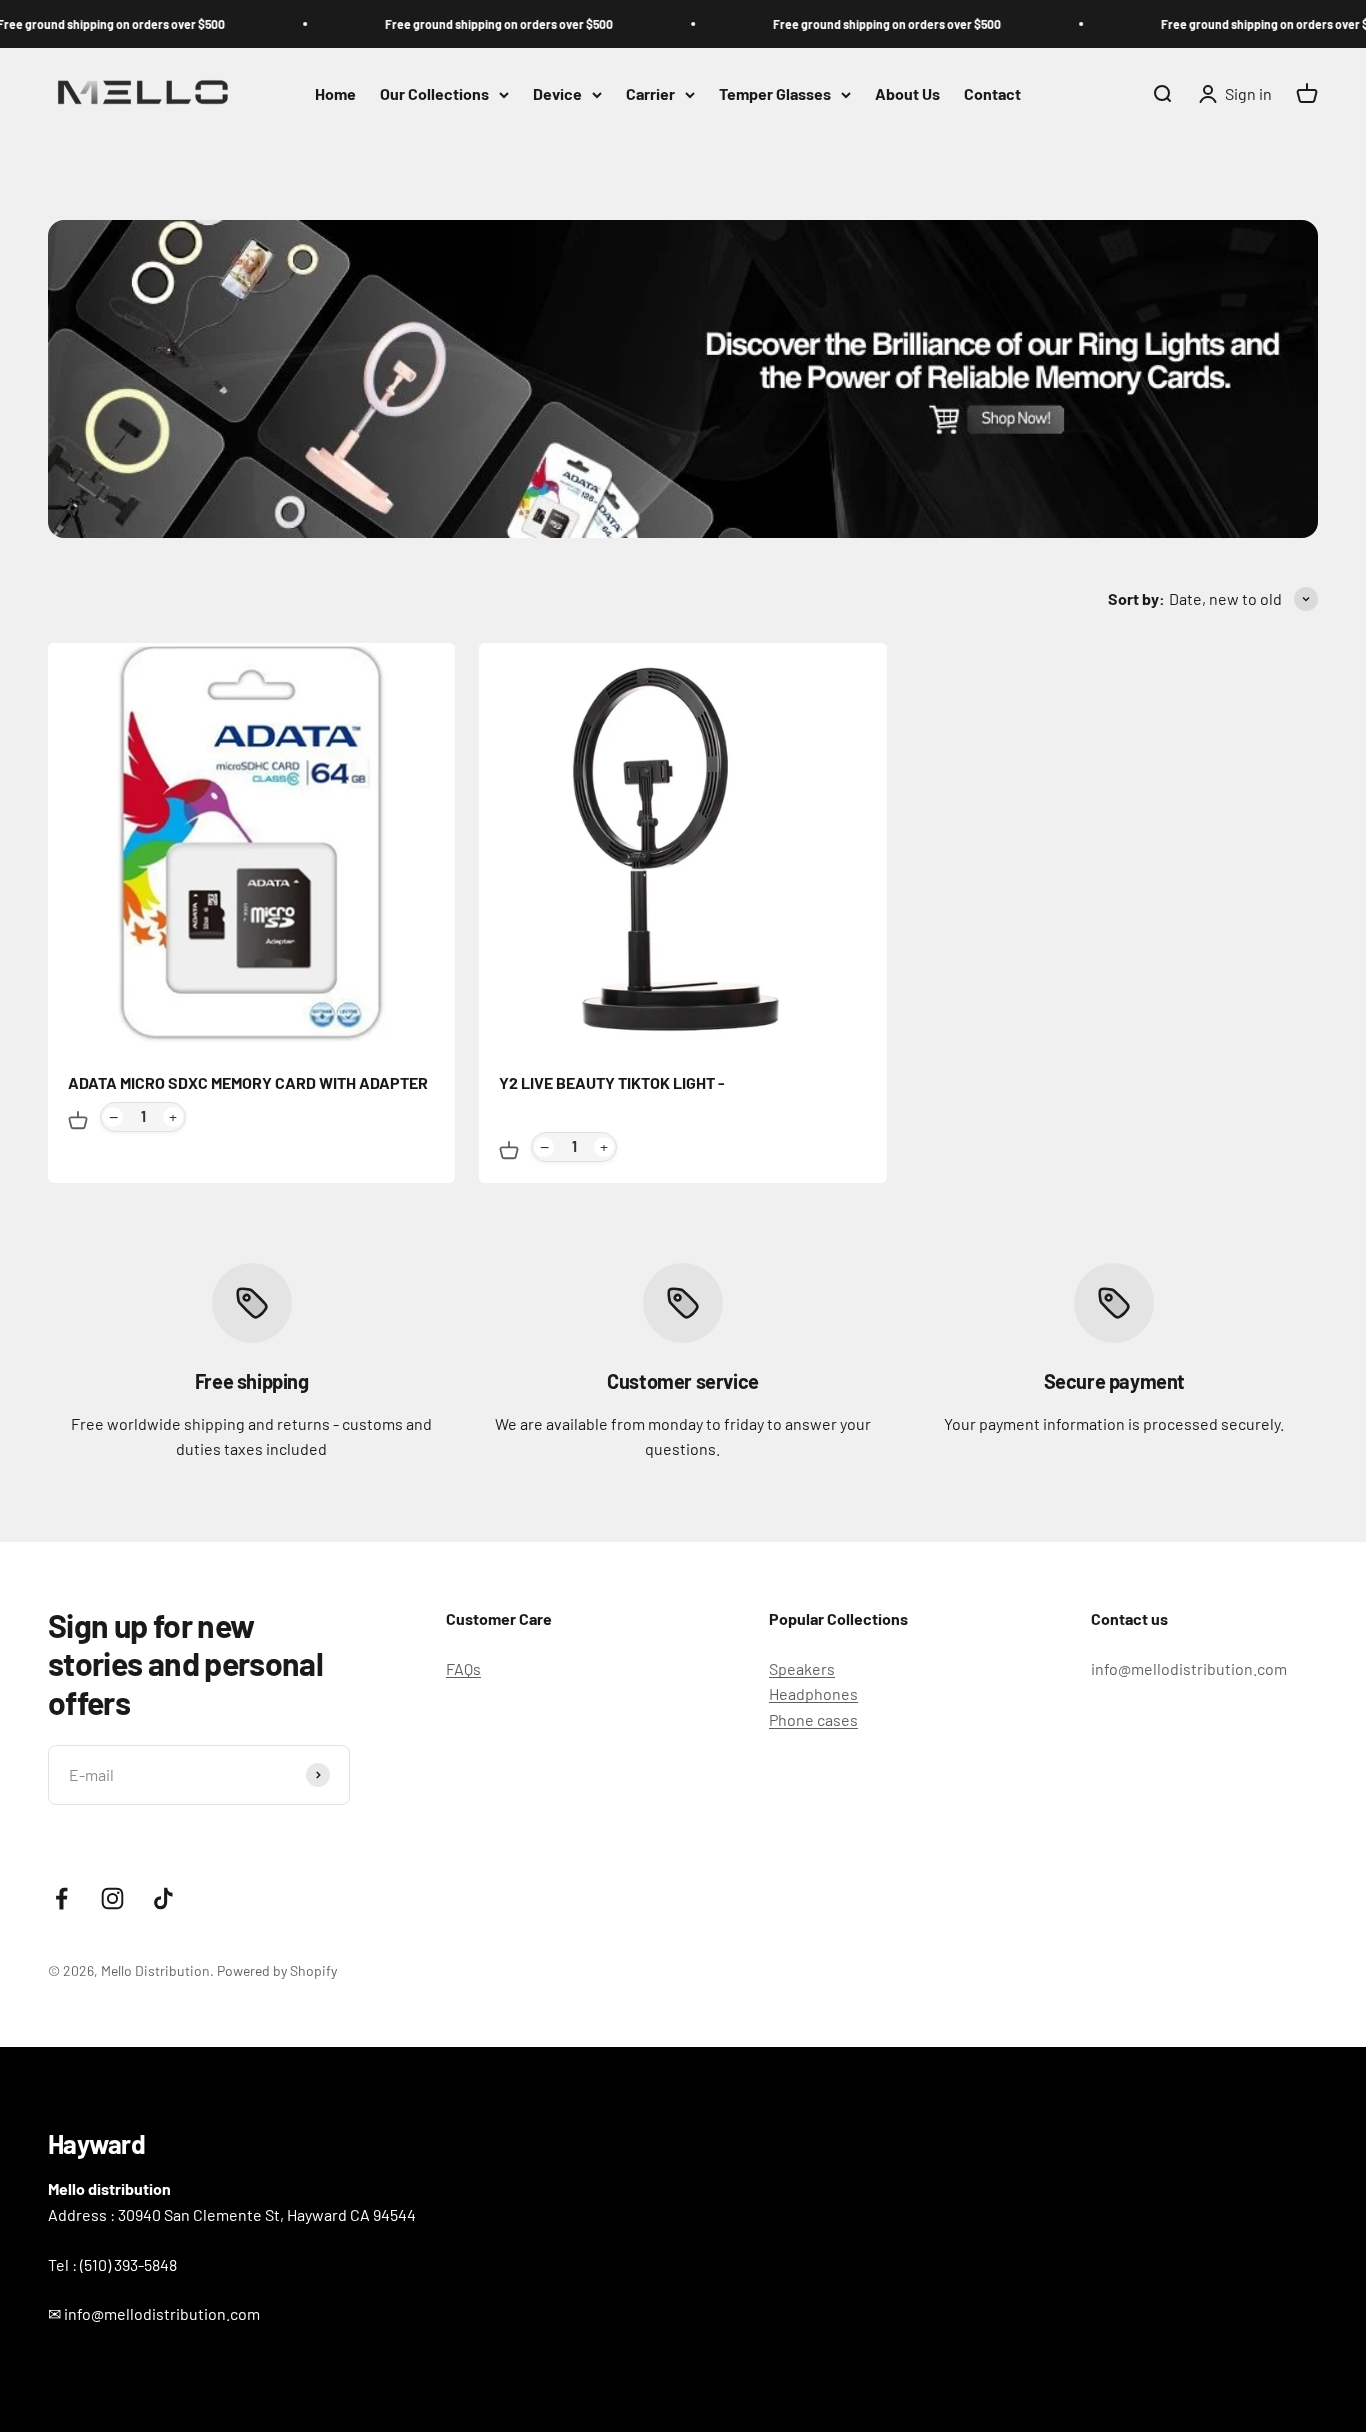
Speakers (802, 1668)
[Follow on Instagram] (112, 1898)
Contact (992, 94)
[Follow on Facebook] (61, 1898)
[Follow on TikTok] (163, 1898)
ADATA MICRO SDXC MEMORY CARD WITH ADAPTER (248, 1082)
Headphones (813, 1693)
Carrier (650, 94)
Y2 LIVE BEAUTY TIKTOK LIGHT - (612, 1082)
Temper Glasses (775, 94)
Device (557, 94)
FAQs (463, 1668)
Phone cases (813, 1719)
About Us (907, 94)
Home (335, 94)
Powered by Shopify (277, 1970)
